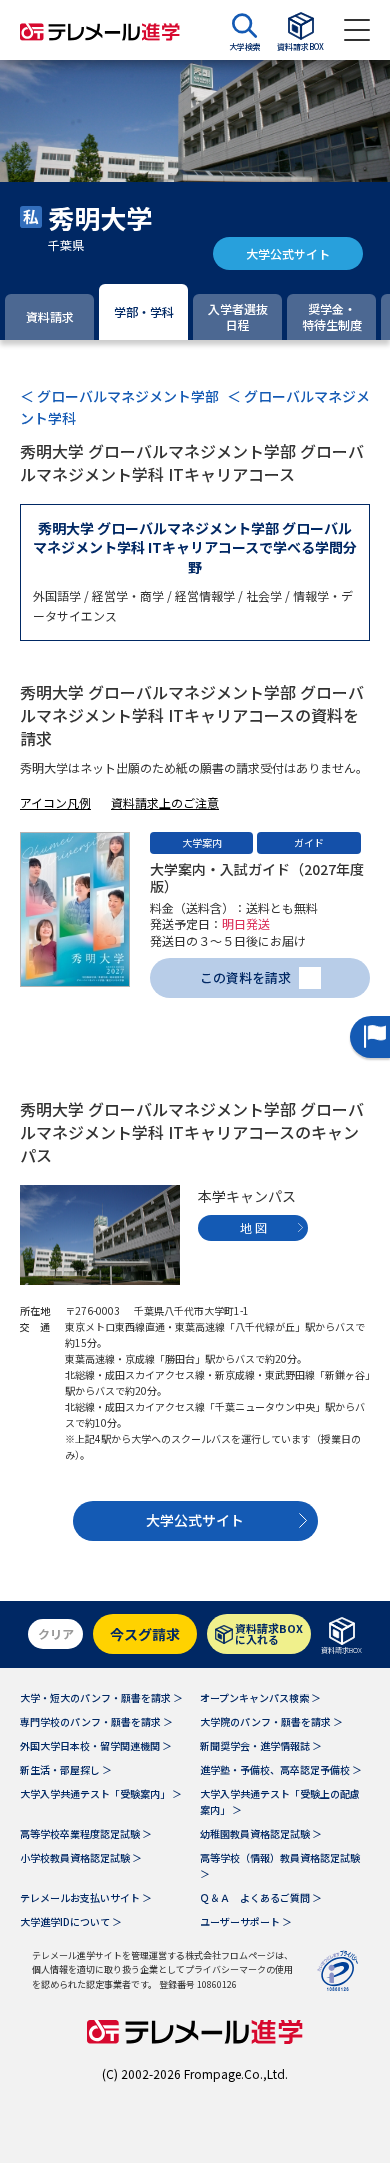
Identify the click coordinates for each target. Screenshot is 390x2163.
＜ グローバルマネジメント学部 (119, 396)
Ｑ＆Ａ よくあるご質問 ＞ (261, 1897)
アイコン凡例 (55, 802)
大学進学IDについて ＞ (71, 1921)
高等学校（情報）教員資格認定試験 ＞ (280, 1865)
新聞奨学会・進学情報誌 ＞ (261, 1745)
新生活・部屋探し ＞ (66, 1769)
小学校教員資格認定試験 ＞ (81, 1857)
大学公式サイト (288, 253)
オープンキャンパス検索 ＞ (260, 1697)
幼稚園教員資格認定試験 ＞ (261, 1833)
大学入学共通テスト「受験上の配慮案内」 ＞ (280, 1801)
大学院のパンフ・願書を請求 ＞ (271, 1721)
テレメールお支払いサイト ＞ (86, 1897)
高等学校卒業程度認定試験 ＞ (86, 1833)
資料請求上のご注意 (165, 802)
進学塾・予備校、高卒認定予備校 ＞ (281, 1769)
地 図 (253, 1227)
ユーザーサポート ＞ (246, 1921)
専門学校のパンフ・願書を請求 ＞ (96, 1721)
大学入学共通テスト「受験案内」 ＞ (101, 1793)
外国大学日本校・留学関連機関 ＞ (96, 1745)
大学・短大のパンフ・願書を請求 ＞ (101, 1697)
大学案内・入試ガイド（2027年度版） (257, 877)
